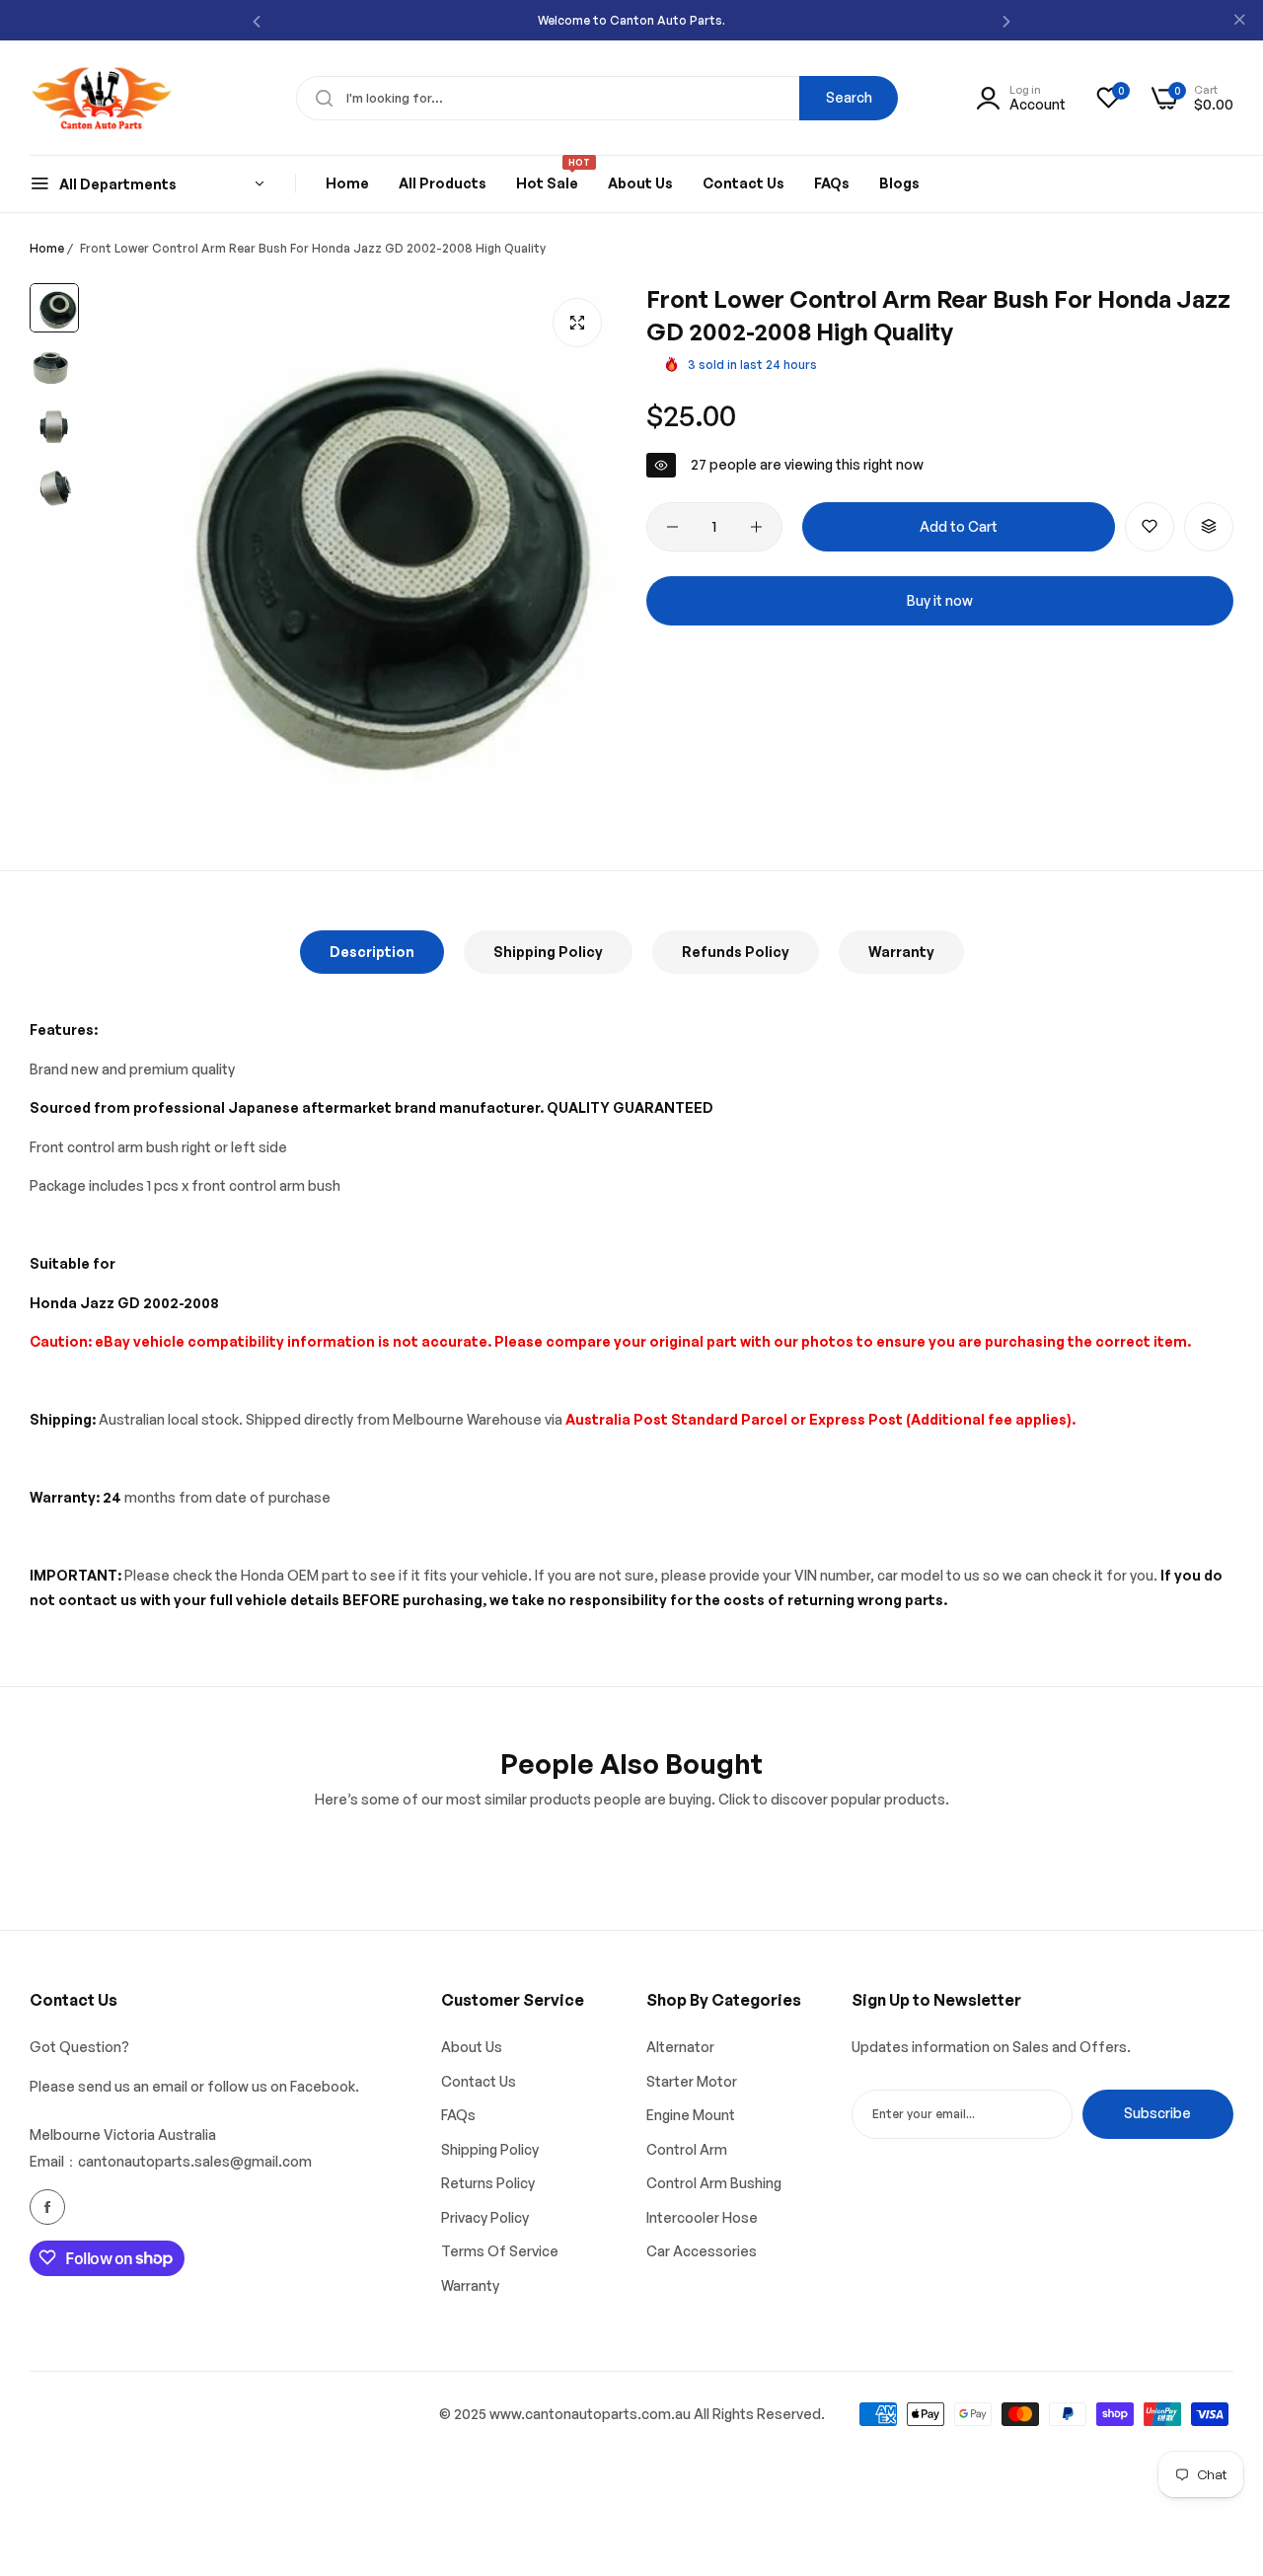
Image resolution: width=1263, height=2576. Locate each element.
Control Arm (687, 2148)
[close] (1239, 21)
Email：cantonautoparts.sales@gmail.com (171, 2160)
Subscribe (1157, 2113)
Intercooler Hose (702, 2216)
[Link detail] (47, 2207)
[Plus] (756, 527)
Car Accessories (702, 2251)
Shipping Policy (548, 952)
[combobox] (597, 98)
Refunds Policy (736, 952)
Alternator (680, 2047)
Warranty (901, 952)
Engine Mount (691, 2115)
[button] (257, 20)
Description (372, 952)
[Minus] (672, 527)
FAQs (458, 2115)
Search (849, 97)
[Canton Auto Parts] (101, 98)
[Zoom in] (577, 323)
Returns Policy (488, 2183)
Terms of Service (500, 2251)
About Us (472, 2047)
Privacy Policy (485, 2216)
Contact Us (479, 2080)
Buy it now (940, 600)
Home (47, 248)
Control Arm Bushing (714, 2183)
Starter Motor (692, 2080)
